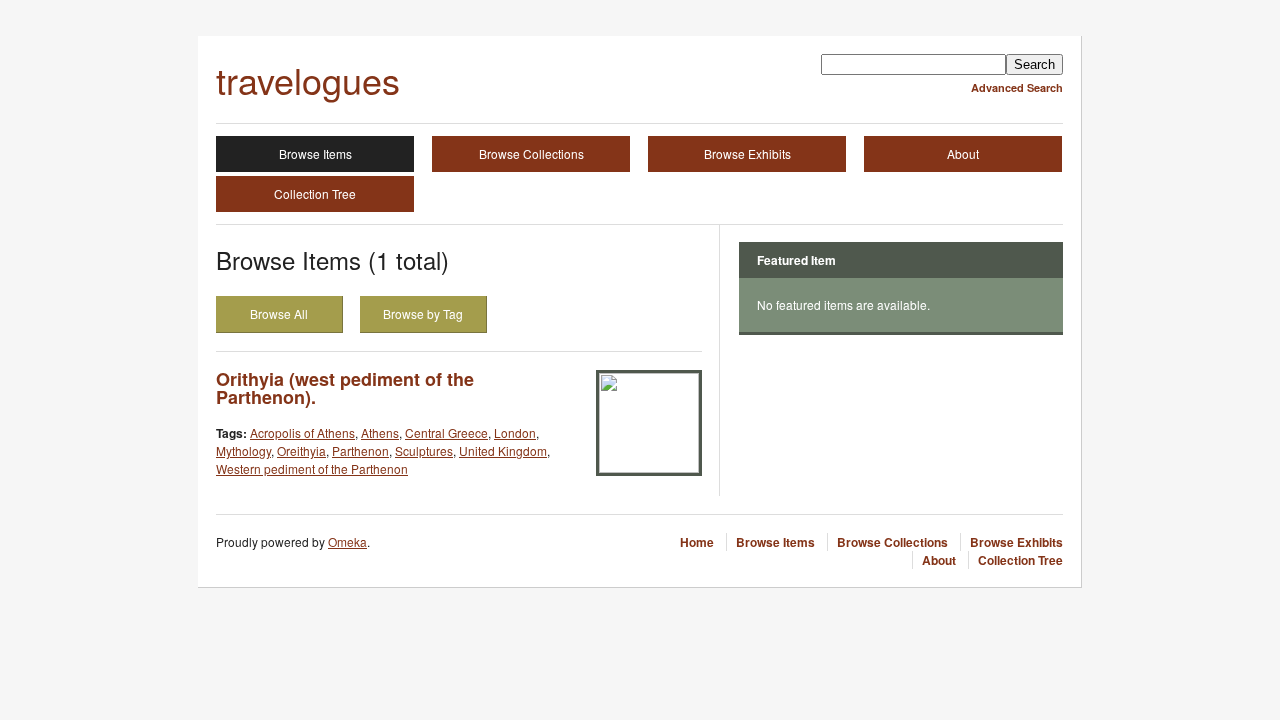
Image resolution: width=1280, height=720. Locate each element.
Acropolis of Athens (302, 432)
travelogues (308, 79)
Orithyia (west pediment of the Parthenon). (345, 388)
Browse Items (315, 153)
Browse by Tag (423, 313)
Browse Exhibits (747, 153)
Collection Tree (315, 193)
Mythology (243, 450)
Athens (380, 432)
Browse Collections (531, 153)
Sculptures (424, 450)
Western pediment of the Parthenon (312, 468)
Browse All (279, 313)
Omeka (347, 541)
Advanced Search (1017, 87)
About (963, 153)
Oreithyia (301, 450)
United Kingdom (503, 450)
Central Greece (446, 432)
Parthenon (360, 450)
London (515, 432)
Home (697, 542)
